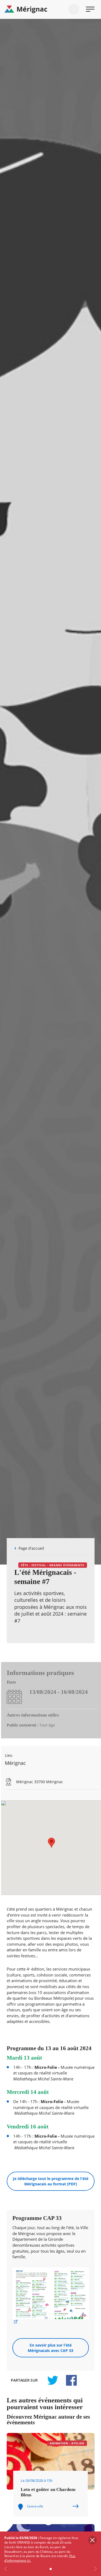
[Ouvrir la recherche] (74, 9)
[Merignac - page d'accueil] (50, 9)
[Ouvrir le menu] (90, 9)
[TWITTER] (53, 2380)
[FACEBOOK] (68, 2380)
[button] (51, 1843)
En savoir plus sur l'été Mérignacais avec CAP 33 (50, 2348)
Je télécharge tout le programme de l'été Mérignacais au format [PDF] (51, 2181)
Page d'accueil (31, 1548)
